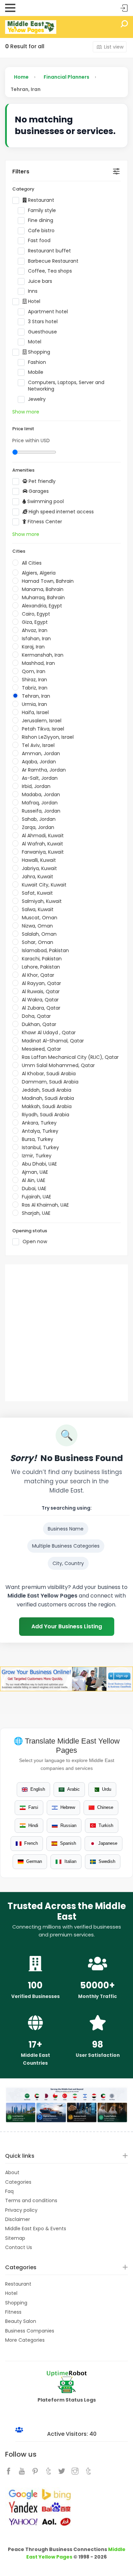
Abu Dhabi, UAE (39, 1164)
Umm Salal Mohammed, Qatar (58, 1065)
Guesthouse (42, 332)
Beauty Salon (21, 2321)
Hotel (33, 301)
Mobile (36, 372)
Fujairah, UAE (36, 1197)
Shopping (38, 352)
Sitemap (15, 2238)
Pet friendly (41, 481)
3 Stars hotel (43, 322)
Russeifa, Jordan (41, 811)
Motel (35, 342)
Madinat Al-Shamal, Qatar (53, 1041)
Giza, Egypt (35, 622)
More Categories (25, 2340)
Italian (70, 1861)
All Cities (32, 563)
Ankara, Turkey (39, 1123)
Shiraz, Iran (34, 680)
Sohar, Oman (38, 942)
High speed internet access (61, 512)
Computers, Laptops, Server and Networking (66, 386)
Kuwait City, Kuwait (44, 885)
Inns (33, 291)
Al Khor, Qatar (38, 975)
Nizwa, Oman (37, 926)
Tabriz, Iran (35, 688)
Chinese (105, 1807)
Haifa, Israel (35, 712)
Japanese (108, 1843)
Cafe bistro (41, 231)
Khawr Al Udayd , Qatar (49, 1033)
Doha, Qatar (36, 1016)
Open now (35, 1242)
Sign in (124, 8)
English (38, 1789)
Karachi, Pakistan (42, 959)
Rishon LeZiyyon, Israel (48, 737)
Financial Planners (66, 77)
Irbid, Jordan (36, 786)
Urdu (107, 1789)
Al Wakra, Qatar (40, 1000)
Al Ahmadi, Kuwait (43, 836)
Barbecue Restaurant (53, 261)
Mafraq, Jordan (40, 803)
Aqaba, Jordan (39, 762)
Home (21, 77)
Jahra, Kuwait (38, 877)
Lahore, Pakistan (41, 967)
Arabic (73, 1789)
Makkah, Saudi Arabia (47, 1106)
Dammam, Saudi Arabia (50, 1082)
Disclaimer (18, 2219)
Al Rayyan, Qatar (41, 983)
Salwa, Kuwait (38, 909)
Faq (9, 2191)
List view (114, 47)
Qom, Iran (34, 671)
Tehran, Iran (36, 696)
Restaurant (40, 200)
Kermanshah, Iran (43, 655)
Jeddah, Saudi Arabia (47, 1090)
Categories (18, 2182)
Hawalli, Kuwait (39, 860)
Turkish (106, 1825)
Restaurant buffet (49, 251)
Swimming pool (45, 502)
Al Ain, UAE (34, 1180)
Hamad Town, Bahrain (48, 581)
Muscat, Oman (40, 918)
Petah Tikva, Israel (43, 729)
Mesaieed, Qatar (41, 1049)
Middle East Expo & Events (36, 2229)
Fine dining (41, 220)
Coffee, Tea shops (50, 271)
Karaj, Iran (33, 647)
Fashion (37, 362)
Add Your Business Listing (67, 1626)
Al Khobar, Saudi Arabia (49, 1074)
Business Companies (30, 2331)
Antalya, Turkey (40, 1131)
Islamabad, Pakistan (45, 950)
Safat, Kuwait (37, 893)
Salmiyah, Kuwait (42, 901)
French (31, 1843)
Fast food (39, 241)
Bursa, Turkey (38, 1139)
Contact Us (19, 2247)
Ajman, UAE (35, 1172)
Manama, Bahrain (43, 589)
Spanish (68, 1843)
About (12, 2172)
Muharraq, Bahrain (43, 597)
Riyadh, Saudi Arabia (46, 1115)
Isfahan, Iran (36, 639)
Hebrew (68, 1807)
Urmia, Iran (34, 704)
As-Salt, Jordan (40, 778)
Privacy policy (21, 2210)
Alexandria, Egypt (42, 606)
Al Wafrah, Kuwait (42, 844)
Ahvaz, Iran (35, 630)
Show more (26, 412)
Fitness (13, 2312)
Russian (68, 1825)
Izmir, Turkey (37, 1156)
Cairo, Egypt (36, 614)
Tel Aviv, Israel (38, 745)
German (34, 1861)
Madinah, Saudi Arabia (48, 1098)
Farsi (33, 1807)
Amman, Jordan (41, 753)
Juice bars (40, 281)
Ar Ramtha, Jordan (44, 770)
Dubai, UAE (34, 1188)
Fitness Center (44, 522)
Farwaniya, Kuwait (43, 852)
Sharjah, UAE (36, 1213)
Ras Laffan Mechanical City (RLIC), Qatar (70, 1057)
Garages (38, 491)
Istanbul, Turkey (40, 1147)
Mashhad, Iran (38, 663)
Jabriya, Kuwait (39, 868)
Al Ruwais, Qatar (41, 991)
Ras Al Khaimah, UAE (45, 1205)
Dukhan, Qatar (39, 1024)
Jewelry (37, 399)
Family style (42, 211)
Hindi (33, 1825)
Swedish (107, 1861)
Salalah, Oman (39, 934)
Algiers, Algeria (39, 573)
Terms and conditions (31, 2200)
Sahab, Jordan (39, 819)
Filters (21, 172)
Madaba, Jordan (41, 794)
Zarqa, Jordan (38, 827)
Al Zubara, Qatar (41, 1008)
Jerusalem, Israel (42, 721)
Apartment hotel (48, 312)
